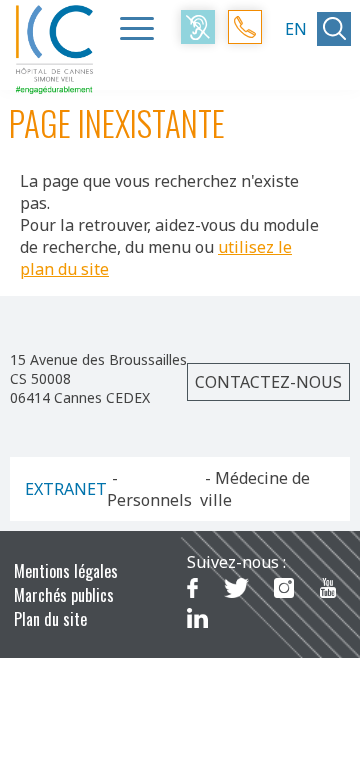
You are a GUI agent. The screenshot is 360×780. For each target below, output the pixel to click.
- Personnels (149, 489)
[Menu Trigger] (137, 28)
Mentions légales (66, 571)
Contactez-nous (268, 382)
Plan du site (50, 619)
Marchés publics (64, 595)
